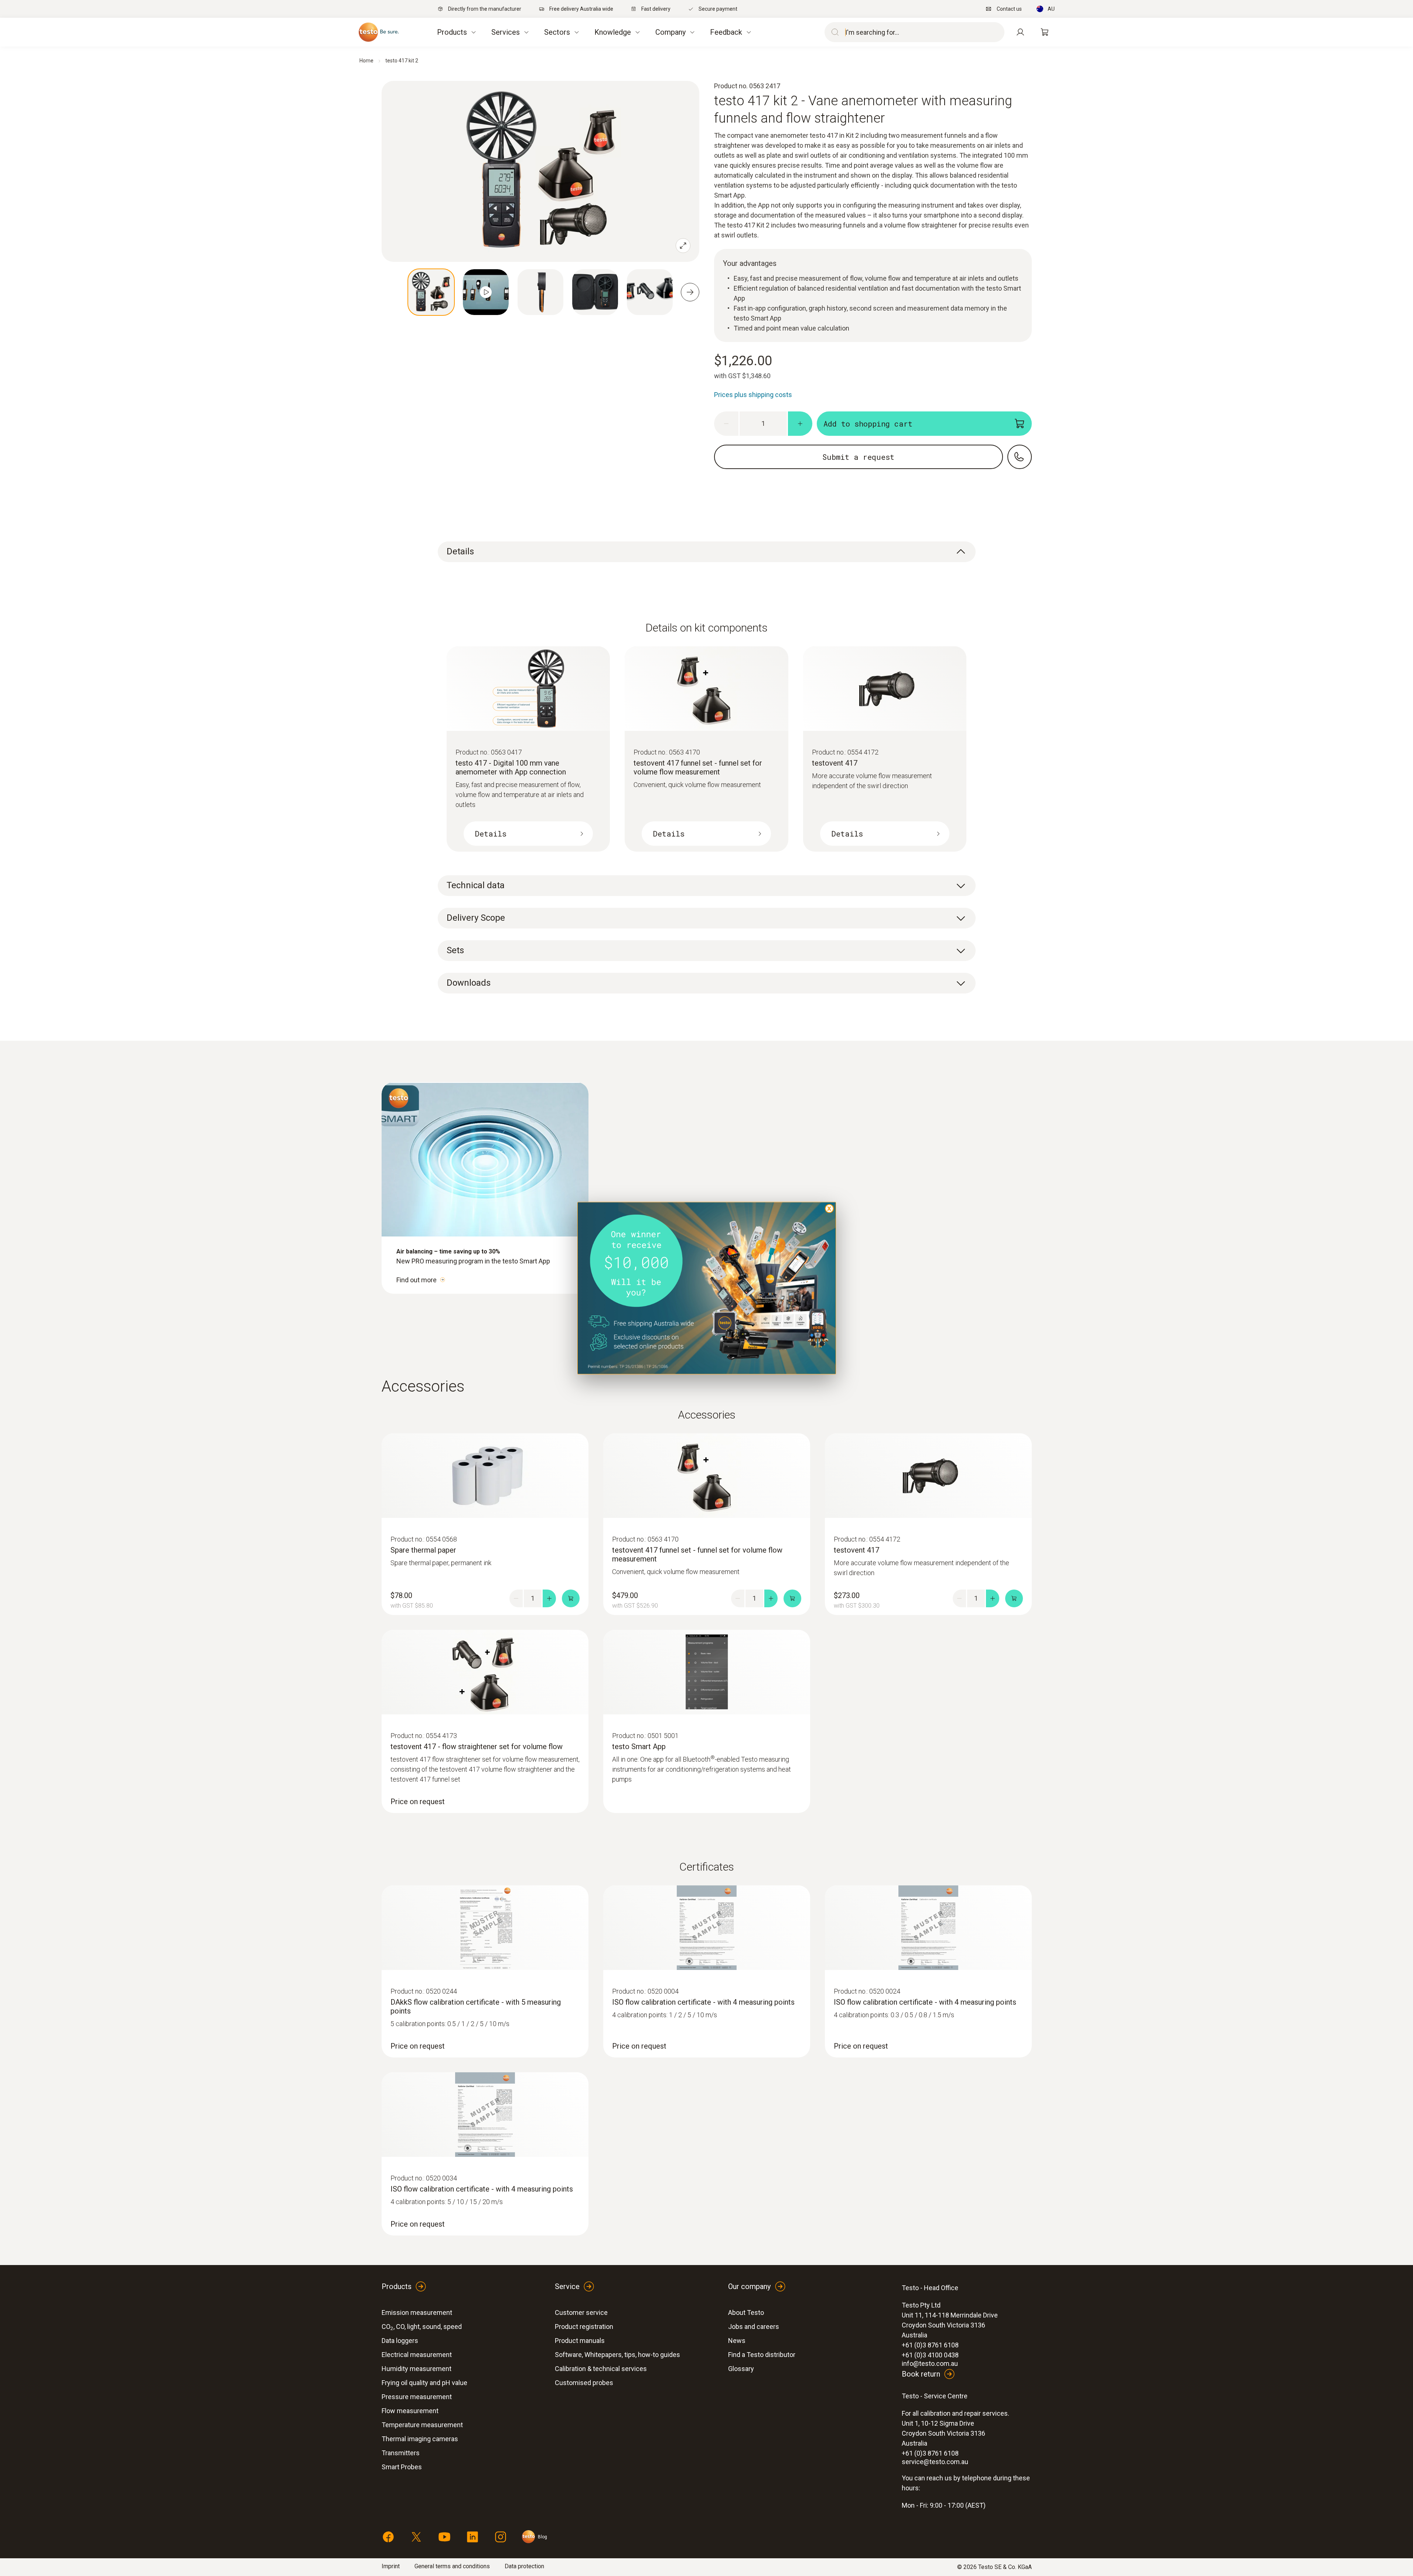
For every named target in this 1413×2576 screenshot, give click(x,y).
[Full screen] (683, 246)
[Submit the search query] (833, 32)
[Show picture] (431, 292)
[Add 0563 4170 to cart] (792, 1598)
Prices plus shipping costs (753, 395)
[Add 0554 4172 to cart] (1014, 1598)
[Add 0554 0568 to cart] (571, 1598)
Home (366, 61)
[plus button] (800, 424)
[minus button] (726, 424)
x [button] (829, 1208)
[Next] (690, 292)
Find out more (417, 1280)
